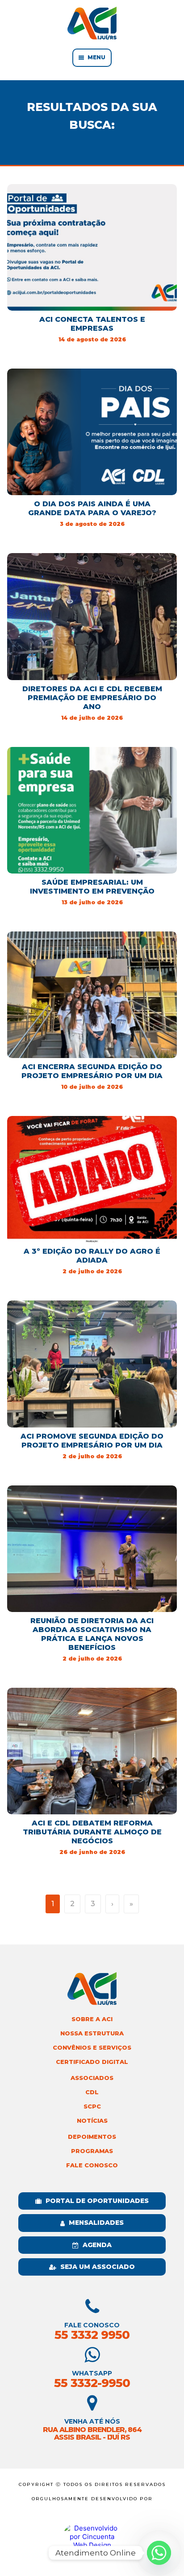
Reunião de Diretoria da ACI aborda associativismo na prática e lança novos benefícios (92, 1634)
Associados (92, 2078)
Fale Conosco (92, 2165)
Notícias (92, 2121)
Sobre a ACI (92, 2019)
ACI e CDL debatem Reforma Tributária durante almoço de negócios (92, 1832)
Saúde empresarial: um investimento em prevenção (92, 887)
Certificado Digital (92, 2062)
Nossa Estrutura (92, 2033)
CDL (92, 2092)
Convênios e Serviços (92, 2048)
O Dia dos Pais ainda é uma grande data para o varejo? (92, 508)
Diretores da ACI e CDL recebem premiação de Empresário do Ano (92, 698)
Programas (92, 2151)
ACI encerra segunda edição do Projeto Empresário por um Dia (92, 1071)
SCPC (92, 2106)
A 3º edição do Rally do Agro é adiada (92, 1256)
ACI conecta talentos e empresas (92, 324)
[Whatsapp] (159, 2553)
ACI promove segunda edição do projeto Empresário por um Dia (92, 1441)
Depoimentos (92, 2137)
